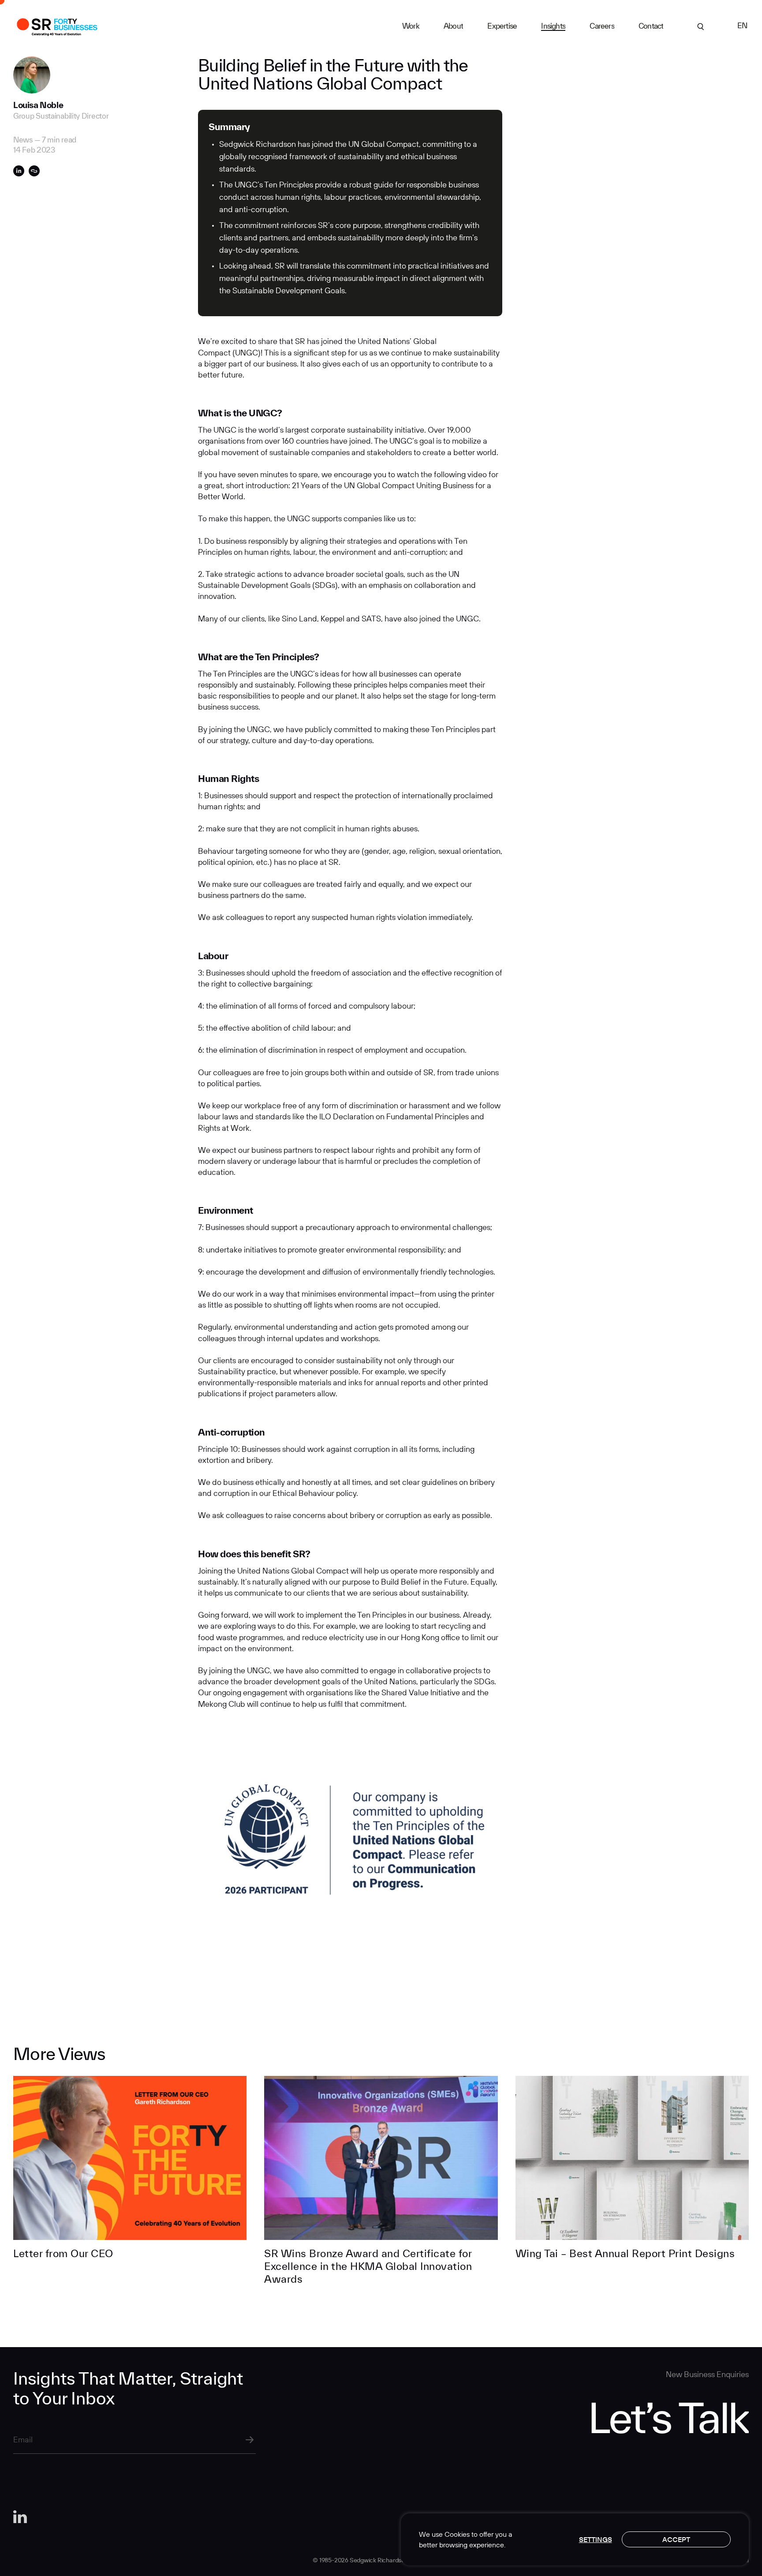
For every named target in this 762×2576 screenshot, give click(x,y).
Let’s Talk (668, 2417)
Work (411, 26)
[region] (575, 2539)
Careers (602, 26)
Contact (651, 26)
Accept (676, 2539)
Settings (596, 2539)
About (453, 26)
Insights (553, 26)
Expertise (502, 26)
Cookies (457, 2534)
